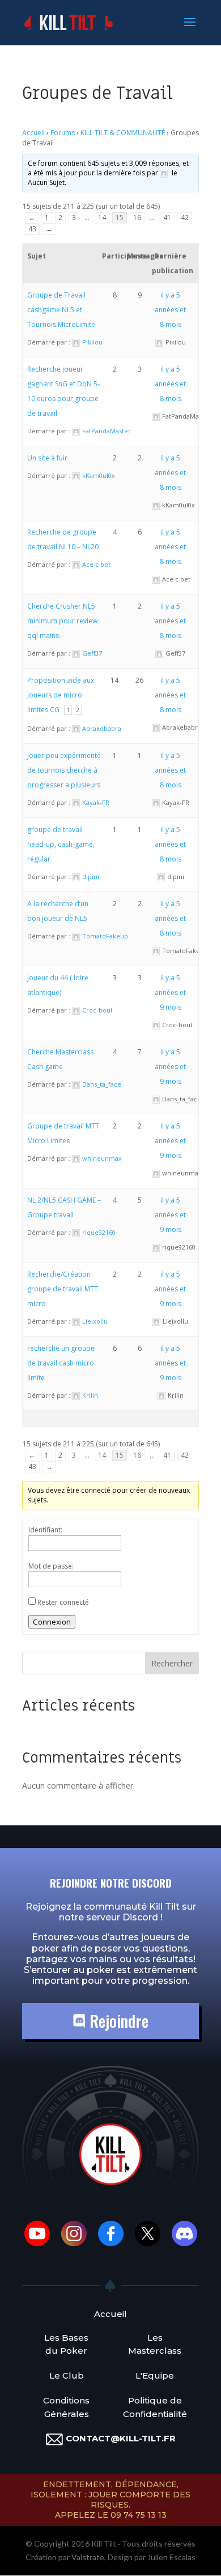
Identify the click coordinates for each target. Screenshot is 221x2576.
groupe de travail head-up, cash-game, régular (61, 844)
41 (167, 217)
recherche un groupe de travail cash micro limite (61, 1363)
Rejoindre (117, 2021)
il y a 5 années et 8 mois (170, 310)
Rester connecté (63, 1602)
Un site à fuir (47, 458)
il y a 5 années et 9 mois (170, 992)
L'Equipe (155, 2375)
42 (185, 217)
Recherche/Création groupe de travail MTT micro (63, 1289)
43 (32, 229)
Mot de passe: (51, 1566)
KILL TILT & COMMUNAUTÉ (123, 133)
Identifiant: (45, 1530)
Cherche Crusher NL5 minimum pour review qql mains (62, 621)
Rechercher (172, 1663)
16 (137, 217)
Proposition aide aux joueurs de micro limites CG (61, 695)
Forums (63, 133)
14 (102, 217)
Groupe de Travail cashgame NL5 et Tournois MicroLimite (61, 310)
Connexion (52, 1622)
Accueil (33, 133)
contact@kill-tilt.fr (121, 2438)
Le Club (67, 2375)
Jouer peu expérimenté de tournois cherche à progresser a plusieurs (64, 770)
